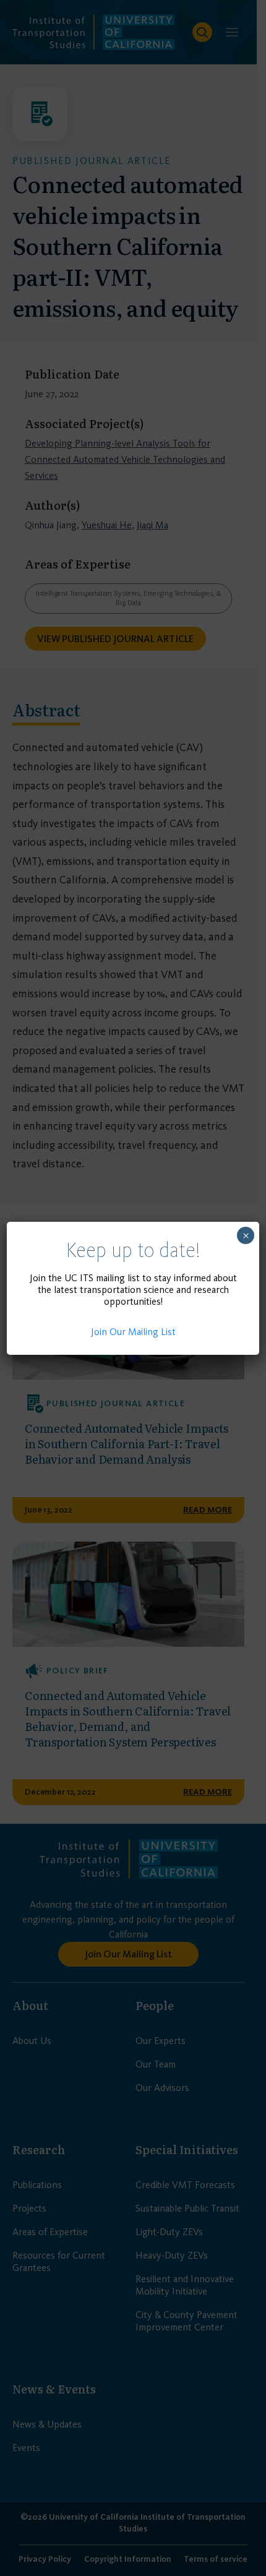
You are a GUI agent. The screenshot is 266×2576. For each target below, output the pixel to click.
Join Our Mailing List (133, 1332)
